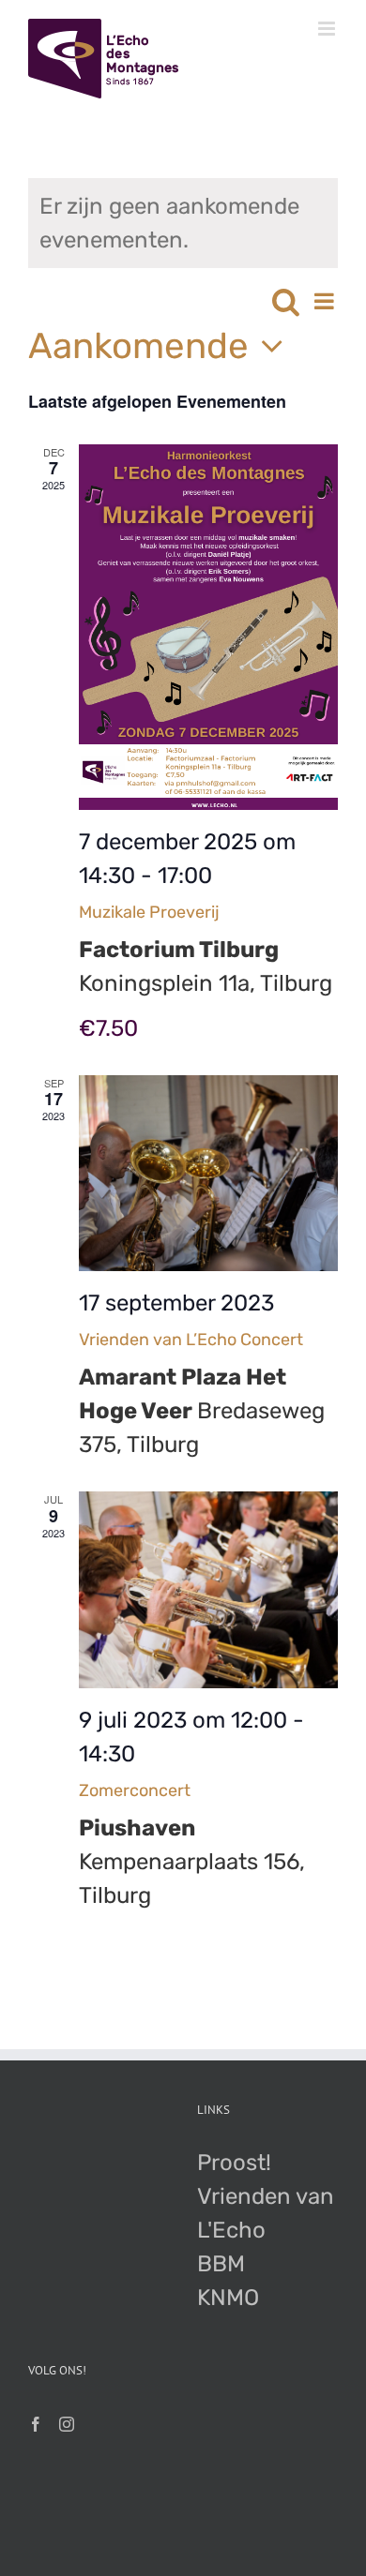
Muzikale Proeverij (149, 912)
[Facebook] (36, 2424)
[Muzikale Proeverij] (208, 627)
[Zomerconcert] (208, 1590)
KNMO (228, 2298)
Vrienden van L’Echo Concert (191, 1340)
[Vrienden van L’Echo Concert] (208, 1174)
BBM (221, 2264)
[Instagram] (67, 2424)
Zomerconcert (135, 1790)
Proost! (234, 2163)
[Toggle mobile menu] (328, 29)
